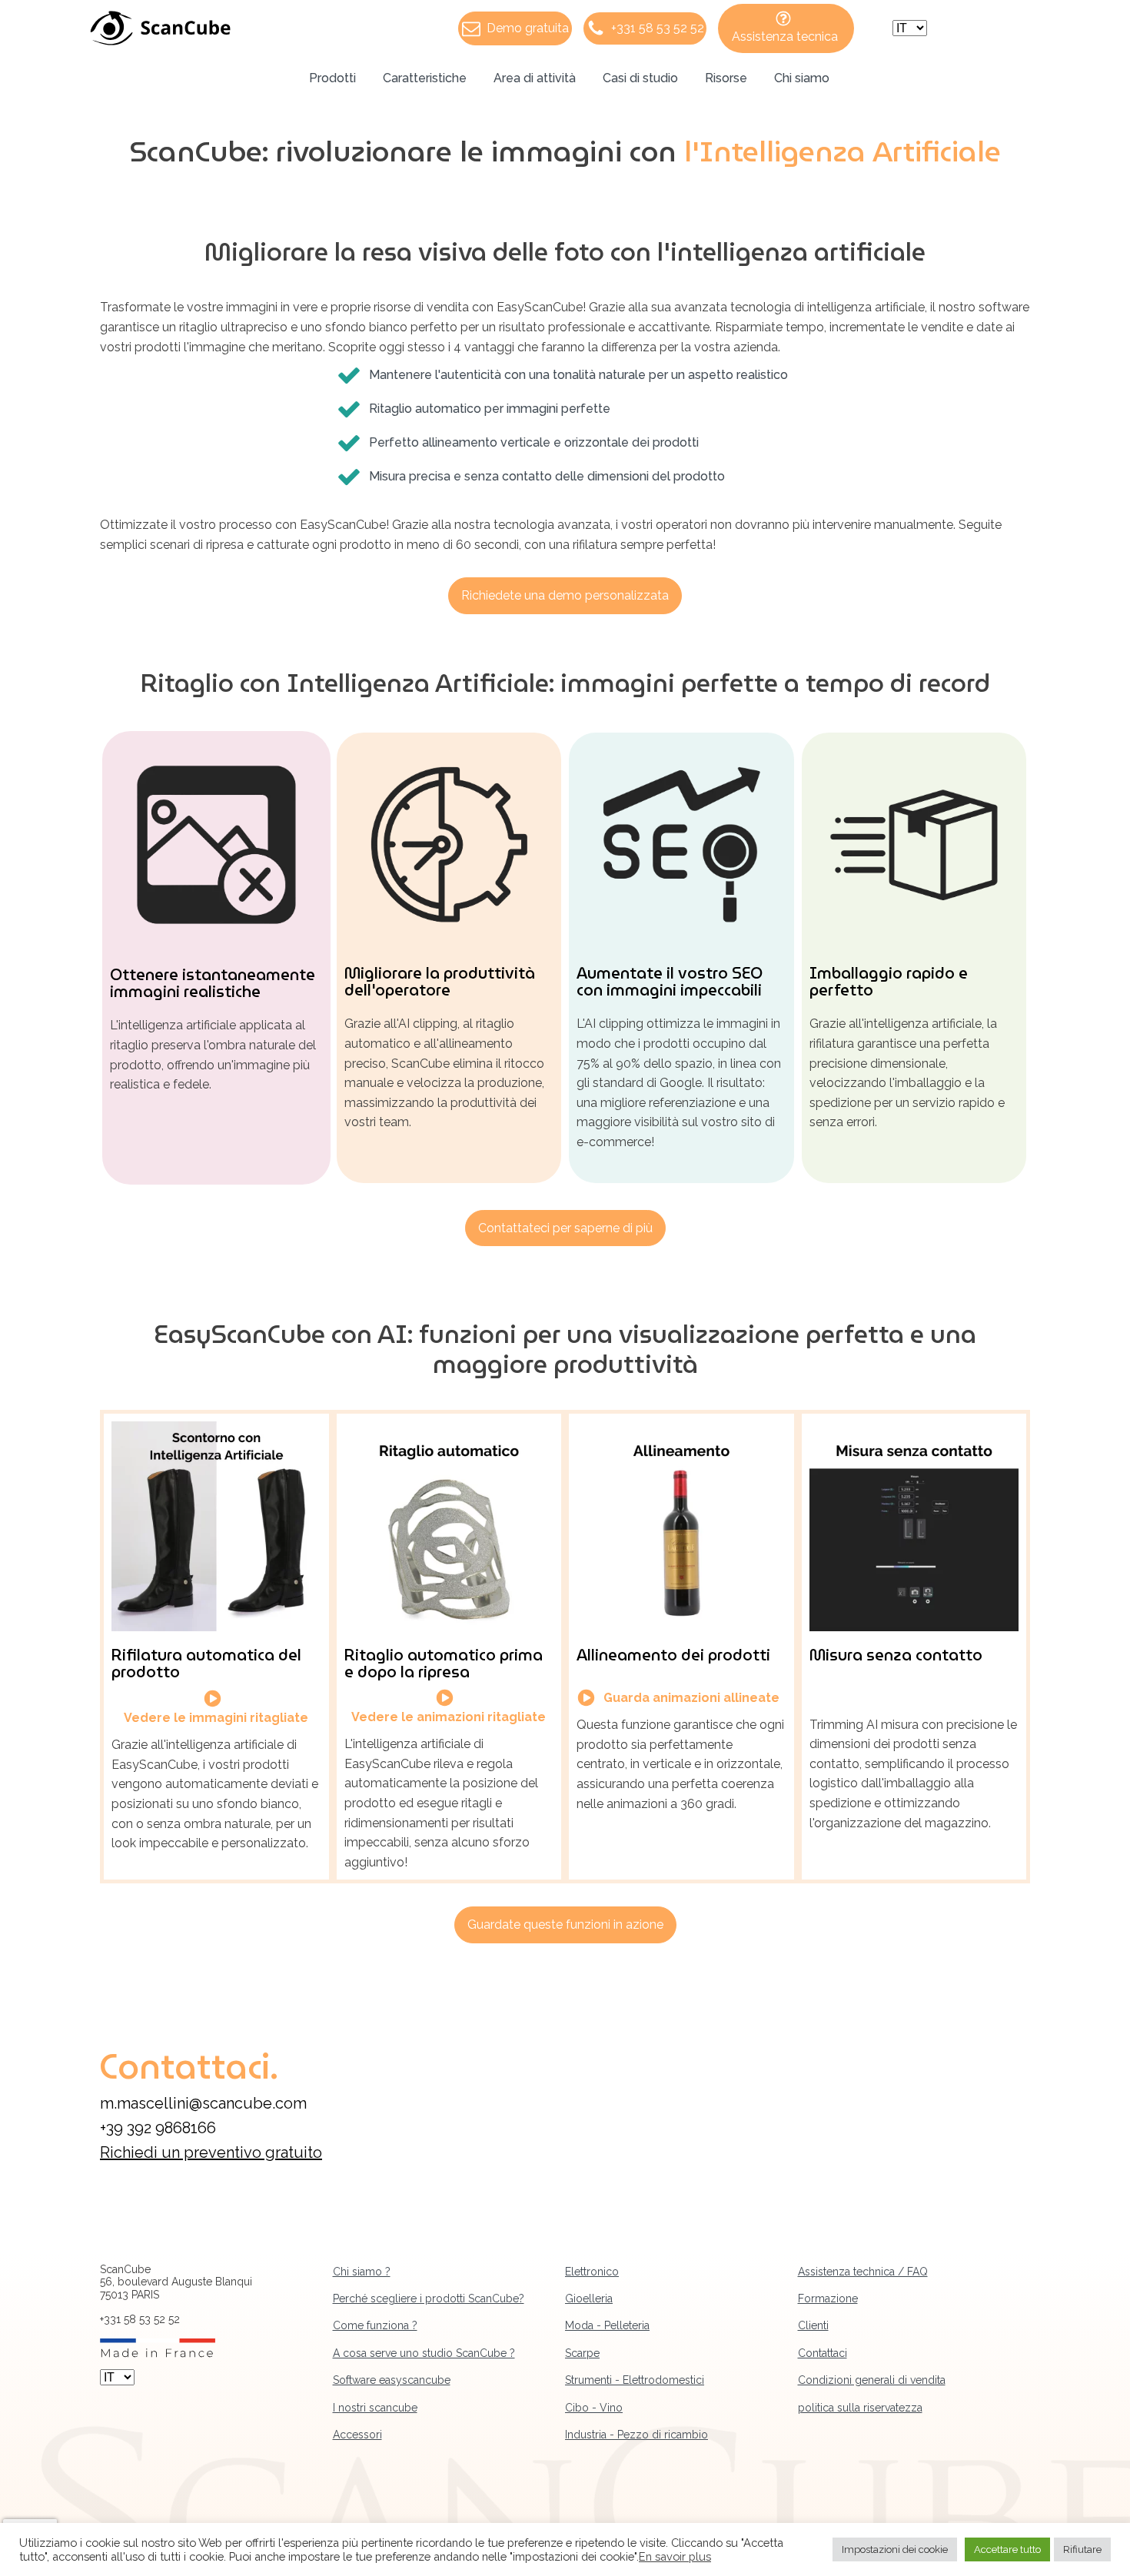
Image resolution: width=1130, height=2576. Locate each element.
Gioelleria (589, 2298)
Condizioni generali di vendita (872, 2380)
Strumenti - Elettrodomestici (635, 2380)
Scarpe (582, 2353)
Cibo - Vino (594, 2408)
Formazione (828, 2298)
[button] (515, 28)
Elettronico (592, 2272)
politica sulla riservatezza (860, 2408)
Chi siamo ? (362, 2272)
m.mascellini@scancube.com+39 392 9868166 (203, 2116)
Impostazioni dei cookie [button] (895, 2549)
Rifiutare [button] (1082, 2549)
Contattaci (823, 2353)
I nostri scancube (375, 2408)
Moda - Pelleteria (607, 2325)
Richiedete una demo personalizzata (565, 595)
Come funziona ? (375, 2325)
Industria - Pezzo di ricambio (636, 2435)
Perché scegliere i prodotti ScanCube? (429, 2298)
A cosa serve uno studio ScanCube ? (424, 2353)
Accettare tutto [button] (1007, 2549)
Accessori (357, 2435)
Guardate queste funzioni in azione (565, 1925)
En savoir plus (675, 2556)
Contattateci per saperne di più (565, 1228)
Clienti (813, 2325)
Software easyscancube (392, 2380)
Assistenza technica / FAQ (863, 2272)
